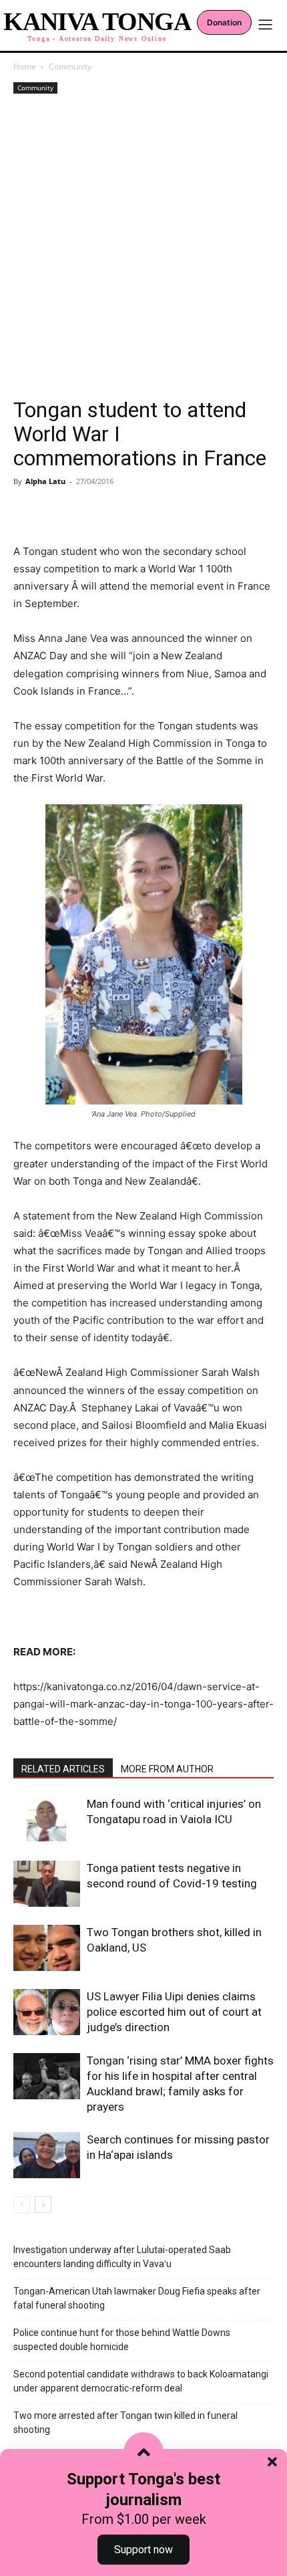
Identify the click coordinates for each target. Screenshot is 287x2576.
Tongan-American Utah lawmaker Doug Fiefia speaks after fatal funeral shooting (137, 2298)
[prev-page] (22, 2205)
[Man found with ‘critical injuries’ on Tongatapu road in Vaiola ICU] (47, 1820)
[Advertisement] (143, 247)
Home (25, 67)
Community (70, 67)
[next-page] (43, 2205)
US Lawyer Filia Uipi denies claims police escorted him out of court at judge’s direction (174, 2012)
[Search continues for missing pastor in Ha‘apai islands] (47, 2155)
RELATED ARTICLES (63, 1769)
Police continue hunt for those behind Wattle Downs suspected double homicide (122, 2340)
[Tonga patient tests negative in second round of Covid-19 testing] (47, 1884)
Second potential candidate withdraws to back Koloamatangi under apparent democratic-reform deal (141, 2381)
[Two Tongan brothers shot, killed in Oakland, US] (47, 1948)
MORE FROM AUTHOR (167, 1769)
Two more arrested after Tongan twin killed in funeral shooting (125, 2423)
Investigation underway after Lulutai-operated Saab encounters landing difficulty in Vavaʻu (122, 2257)
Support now (143, 2550)
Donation (224, 22)
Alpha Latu (45, 481)
